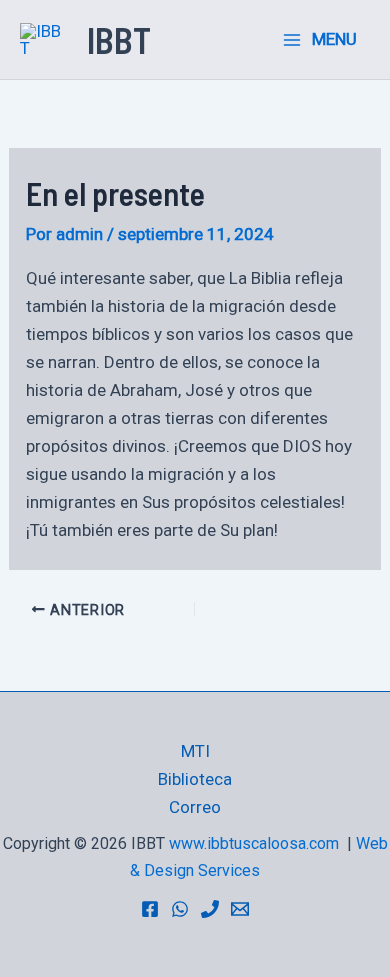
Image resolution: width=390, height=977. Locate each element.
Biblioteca (195, 779)
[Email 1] (240, 909)
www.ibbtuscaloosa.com (254, 843)
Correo (195, 807)
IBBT (119, 39)
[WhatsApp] (180, 909)
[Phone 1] (210, 909)
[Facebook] (150, 909)
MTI (195, 751)
